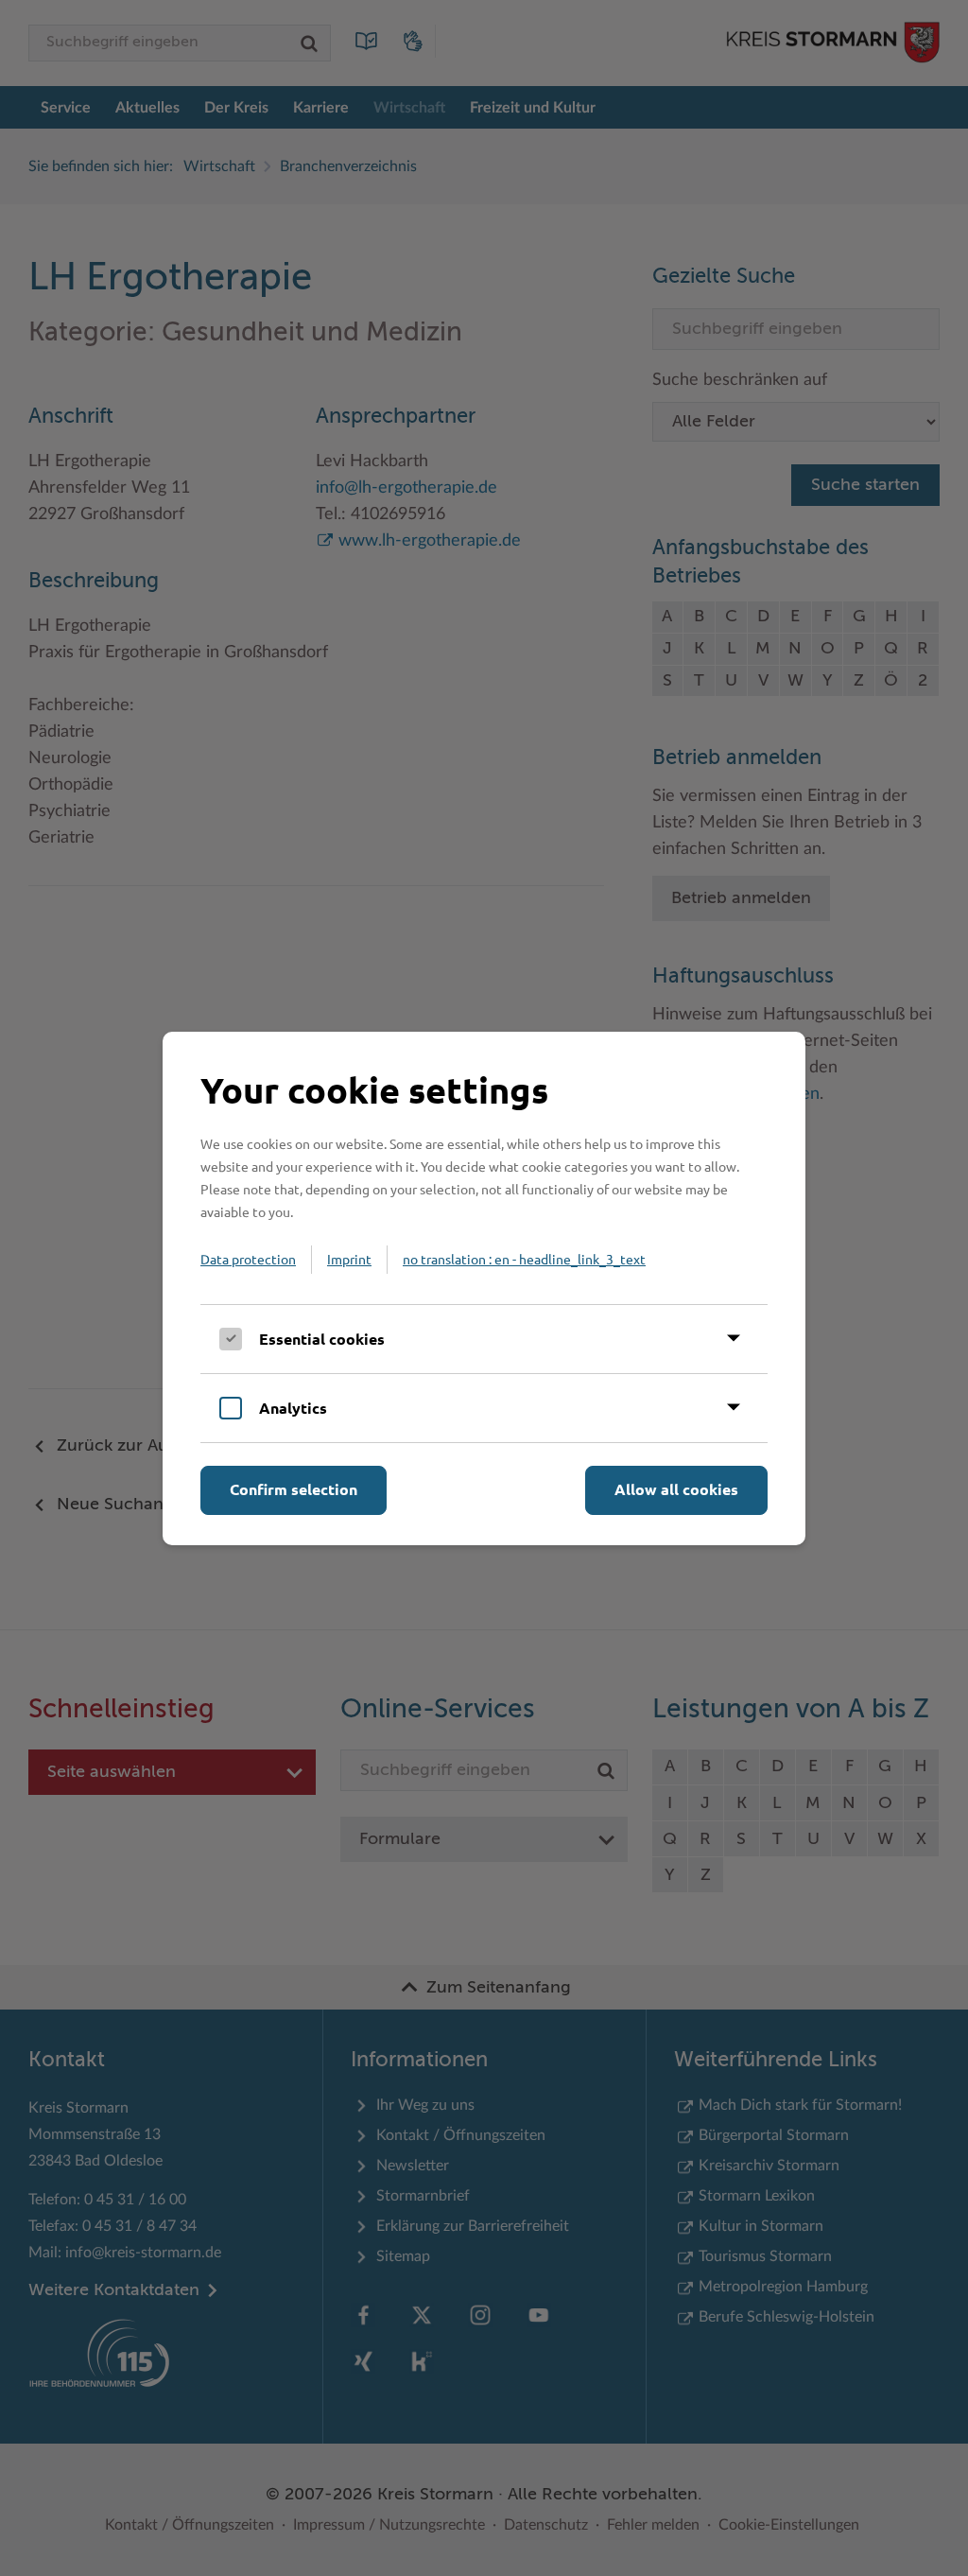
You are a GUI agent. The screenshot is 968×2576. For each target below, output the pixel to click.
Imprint (349, 1259)
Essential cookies (322, 1339)
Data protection (248, 1259)
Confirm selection (294, 1489)
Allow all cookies (676, 1489)
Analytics (293, 1408)
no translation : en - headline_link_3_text (524, 1259)
